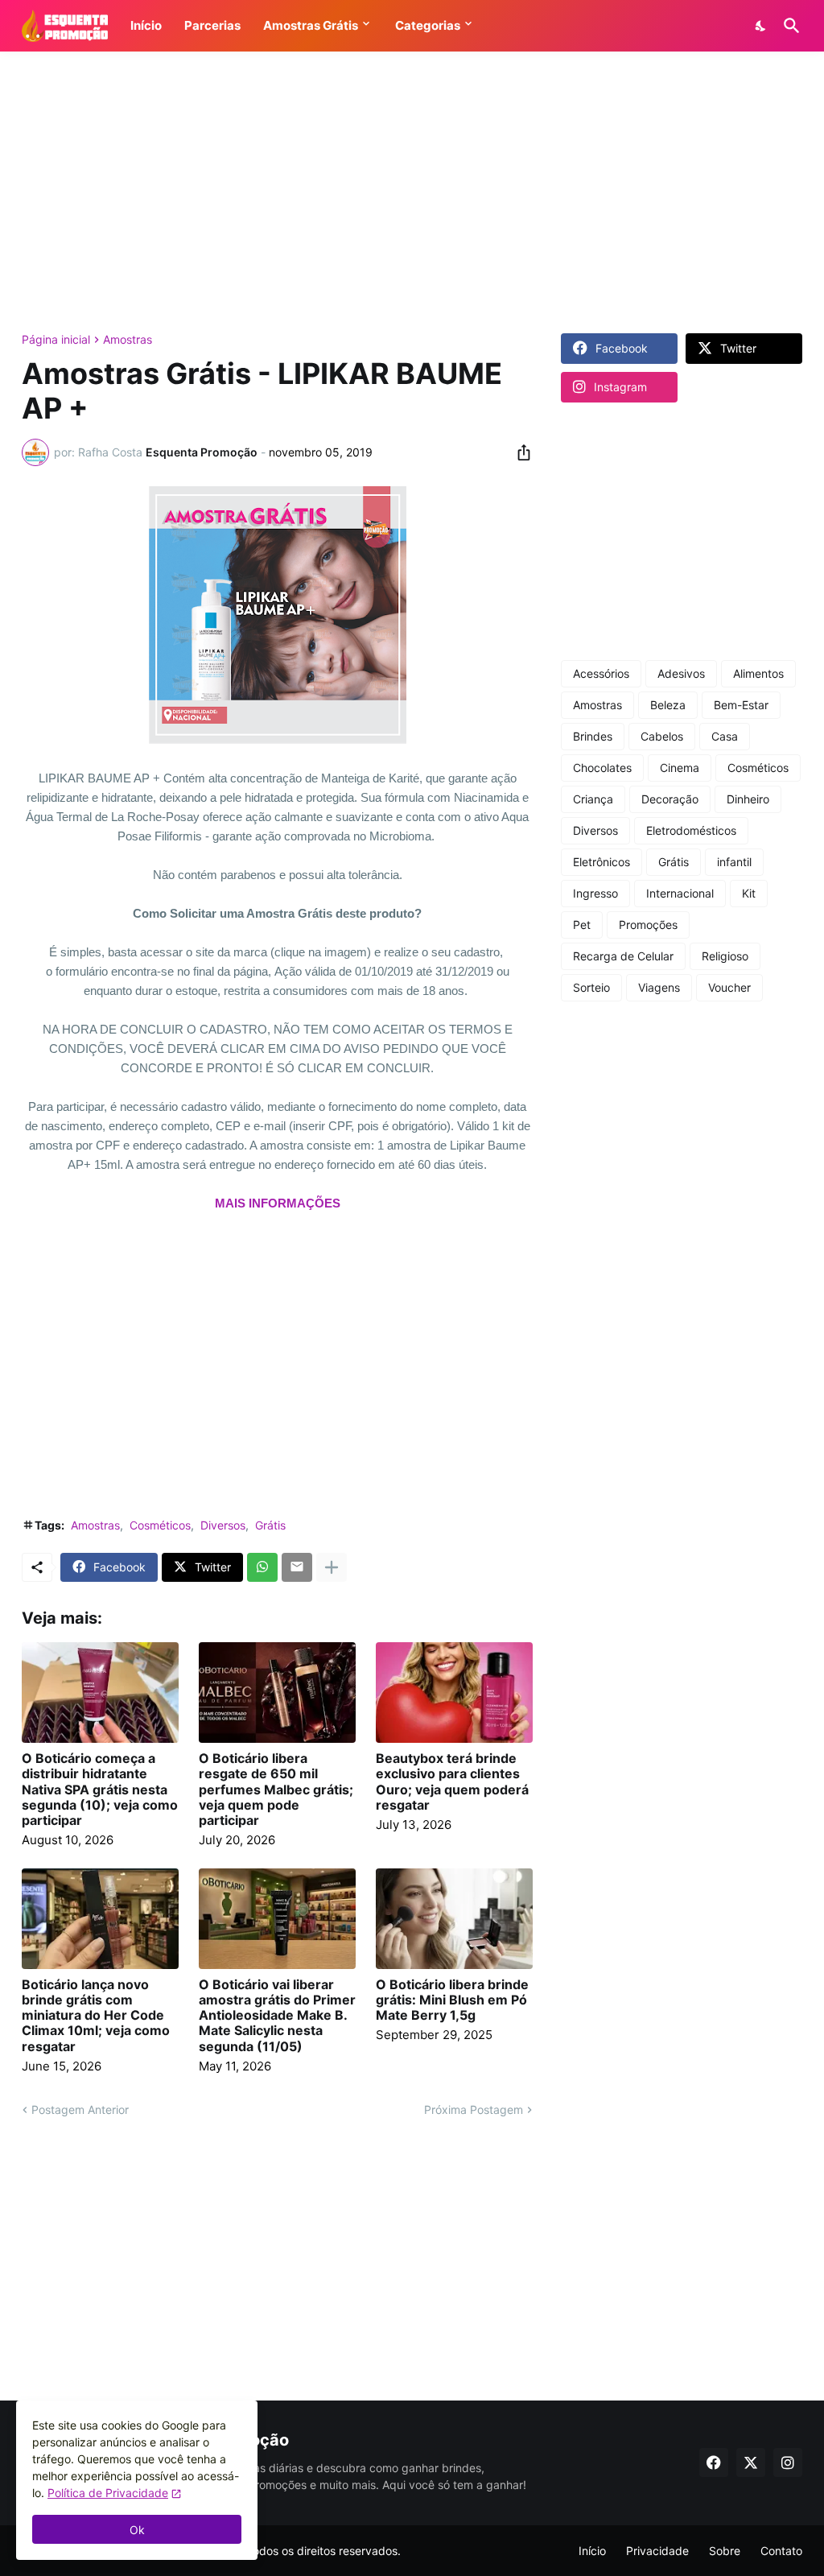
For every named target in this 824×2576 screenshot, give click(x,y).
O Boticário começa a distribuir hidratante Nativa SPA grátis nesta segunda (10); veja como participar (100, 1790)
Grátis (270, 1525)
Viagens (659, 987)
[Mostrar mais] (332, 1567)
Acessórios (601, 673)
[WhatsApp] (262, 1567)
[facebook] (714, 2462)
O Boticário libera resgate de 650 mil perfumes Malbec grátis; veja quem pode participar (276, 1790)
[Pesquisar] (789, 26)
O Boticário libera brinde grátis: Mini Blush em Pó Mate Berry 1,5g (452, 2000)
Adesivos (681, 673)
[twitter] (751, 2462)
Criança (593, 799)
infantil (734, 862)
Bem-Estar (741, 705)
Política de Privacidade (108, 2493)
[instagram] (788, 2462)
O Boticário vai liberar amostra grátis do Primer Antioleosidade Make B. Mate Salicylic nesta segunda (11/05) (277, 2016)
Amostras (128, 340)
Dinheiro (748, 799)
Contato (781, 2551)
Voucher (729, 987)
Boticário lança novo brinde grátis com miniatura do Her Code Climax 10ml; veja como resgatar (96, 2016)
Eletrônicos (602, 862)
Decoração (670, 799)
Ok (137, 2530)
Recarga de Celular (623, 956)
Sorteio (591, 987)
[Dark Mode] (761, 26)
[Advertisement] (412, 192)
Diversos (223, 1525)
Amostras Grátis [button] (311, 25)
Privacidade (657, 2551)
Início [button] (146, 25)
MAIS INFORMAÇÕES (278, 1203)
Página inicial (56, 340)
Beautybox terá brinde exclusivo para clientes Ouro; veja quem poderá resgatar (452, 1782)
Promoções (648, 925)
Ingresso (595, 893)
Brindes (593, 736)
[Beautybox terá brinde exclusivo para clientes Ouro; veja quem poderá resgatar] (454, 1693)
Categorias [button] (428, 25)
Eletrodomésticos (691, 830)
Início (592, 2551)
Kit (749, 893)
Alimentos (758, 673)
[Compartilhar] (519, 452)
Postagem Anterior (80, 2110)
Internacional (680, 893)
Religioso (725, 956)
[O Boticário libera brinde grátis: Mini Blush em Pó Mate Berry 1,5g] (454, 1919)
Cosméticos (160, 1525)
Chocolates (602, 768)
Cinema (680, 768)
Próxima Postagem (474, 2110)
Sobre (725, 2551)
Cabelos (662, 736)
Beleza (668, 705)
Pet (582, 925)
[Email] (297, 1567)
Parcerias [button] (212, 25)
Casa (725, 736)
